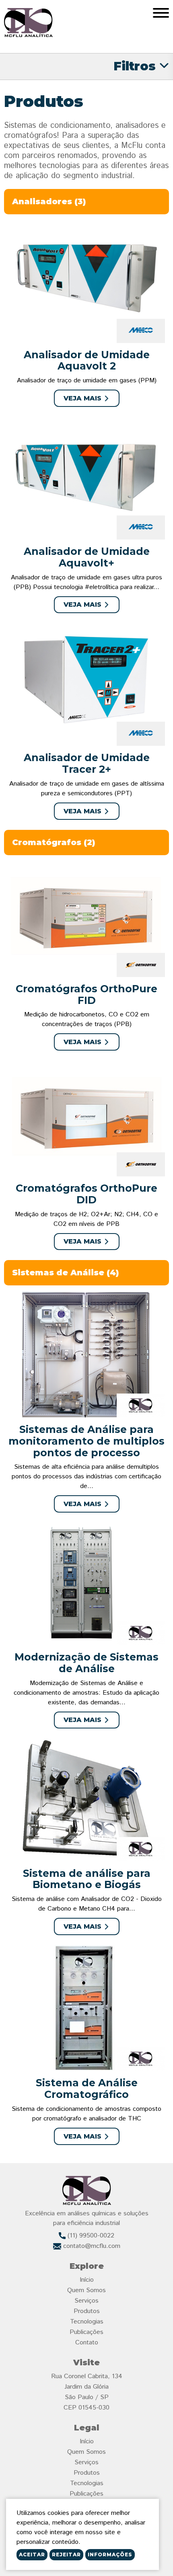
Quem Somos (86, 2290)
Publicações (86, 2332)
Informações (110, 2554)
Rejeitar (66, 2554)
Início (87, 2280)
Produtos (87, 2311)
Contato (87, 2343)
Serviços (86, 2301)
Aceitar (32, 2554)
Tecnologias (87, 2322)
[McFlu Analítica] (28, 23)
